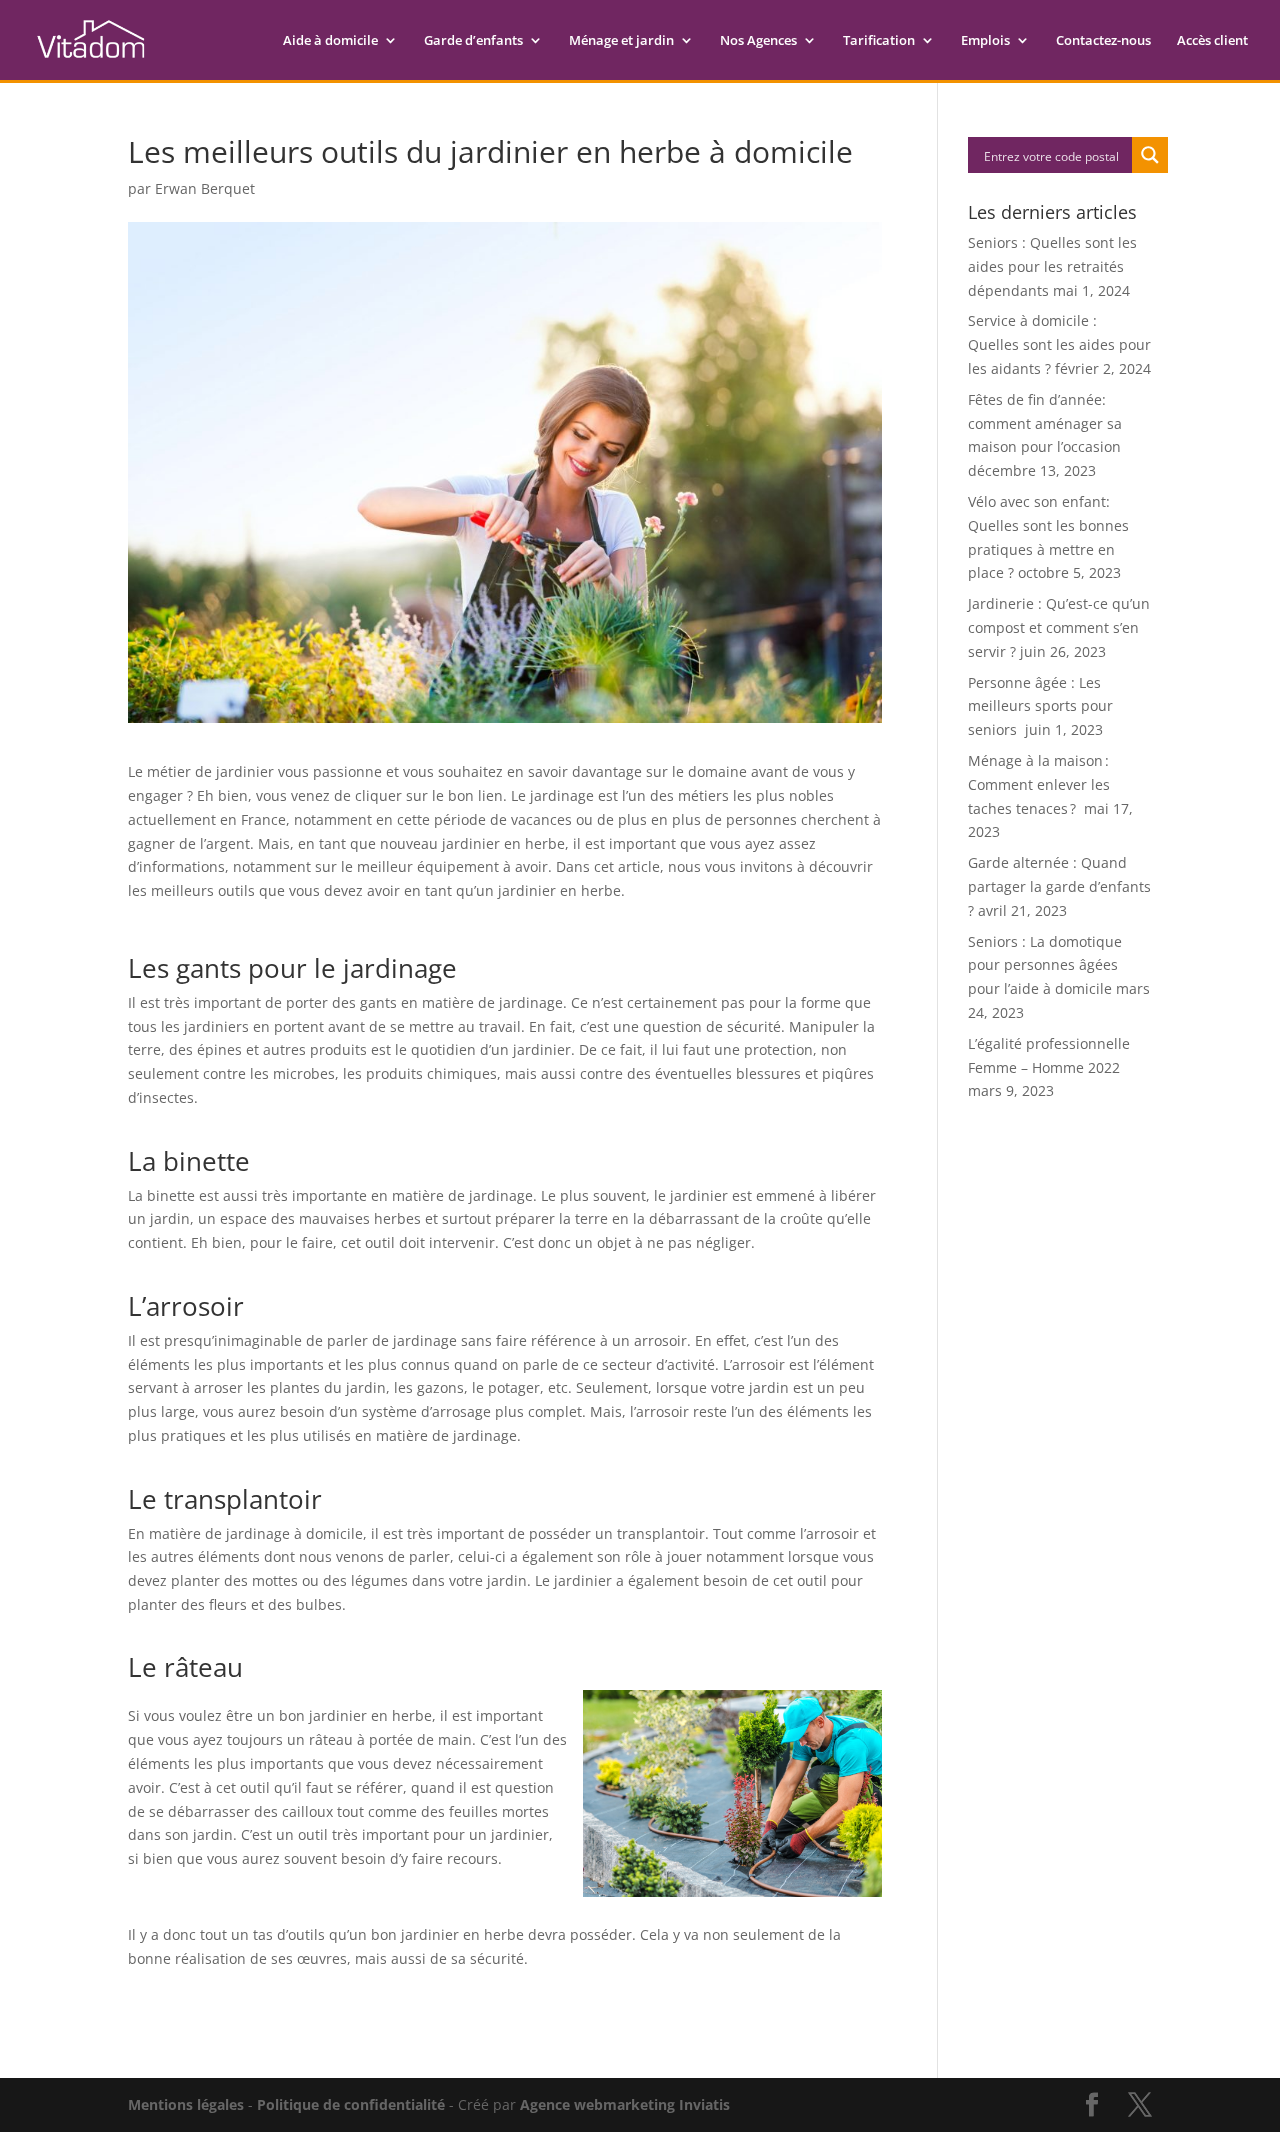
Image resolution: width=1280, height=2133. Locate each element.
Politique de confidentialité (351, 2104)
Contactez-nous (1103, 41)
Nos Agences (758, 41)
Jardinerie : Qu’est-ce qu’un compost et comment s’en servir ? (1059, 627)
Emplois (985, 41)
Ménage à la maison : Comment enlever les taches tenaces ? (1039, 784)
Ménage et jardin (621, 41)
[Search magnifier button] (1150, 155)
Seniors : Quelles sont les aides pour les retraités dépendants (1052, 266)
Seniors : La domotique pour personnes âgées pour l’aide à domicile (1045, 965)
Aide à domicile (330, 41)
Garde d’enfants (473, 41)
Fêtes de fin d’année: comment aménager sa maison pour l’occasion (1045, 423)
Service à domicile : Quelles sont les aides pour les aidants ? (1059, 344)
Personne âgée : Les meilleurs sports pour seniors (1040, 706)
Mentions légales (186, 2104)
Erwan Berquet (205, 188)
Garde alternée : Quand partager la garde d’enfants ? (1059, 886)
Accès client (1212, 41)
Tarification (879, 41)
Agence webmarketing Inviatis (625, 2104)
